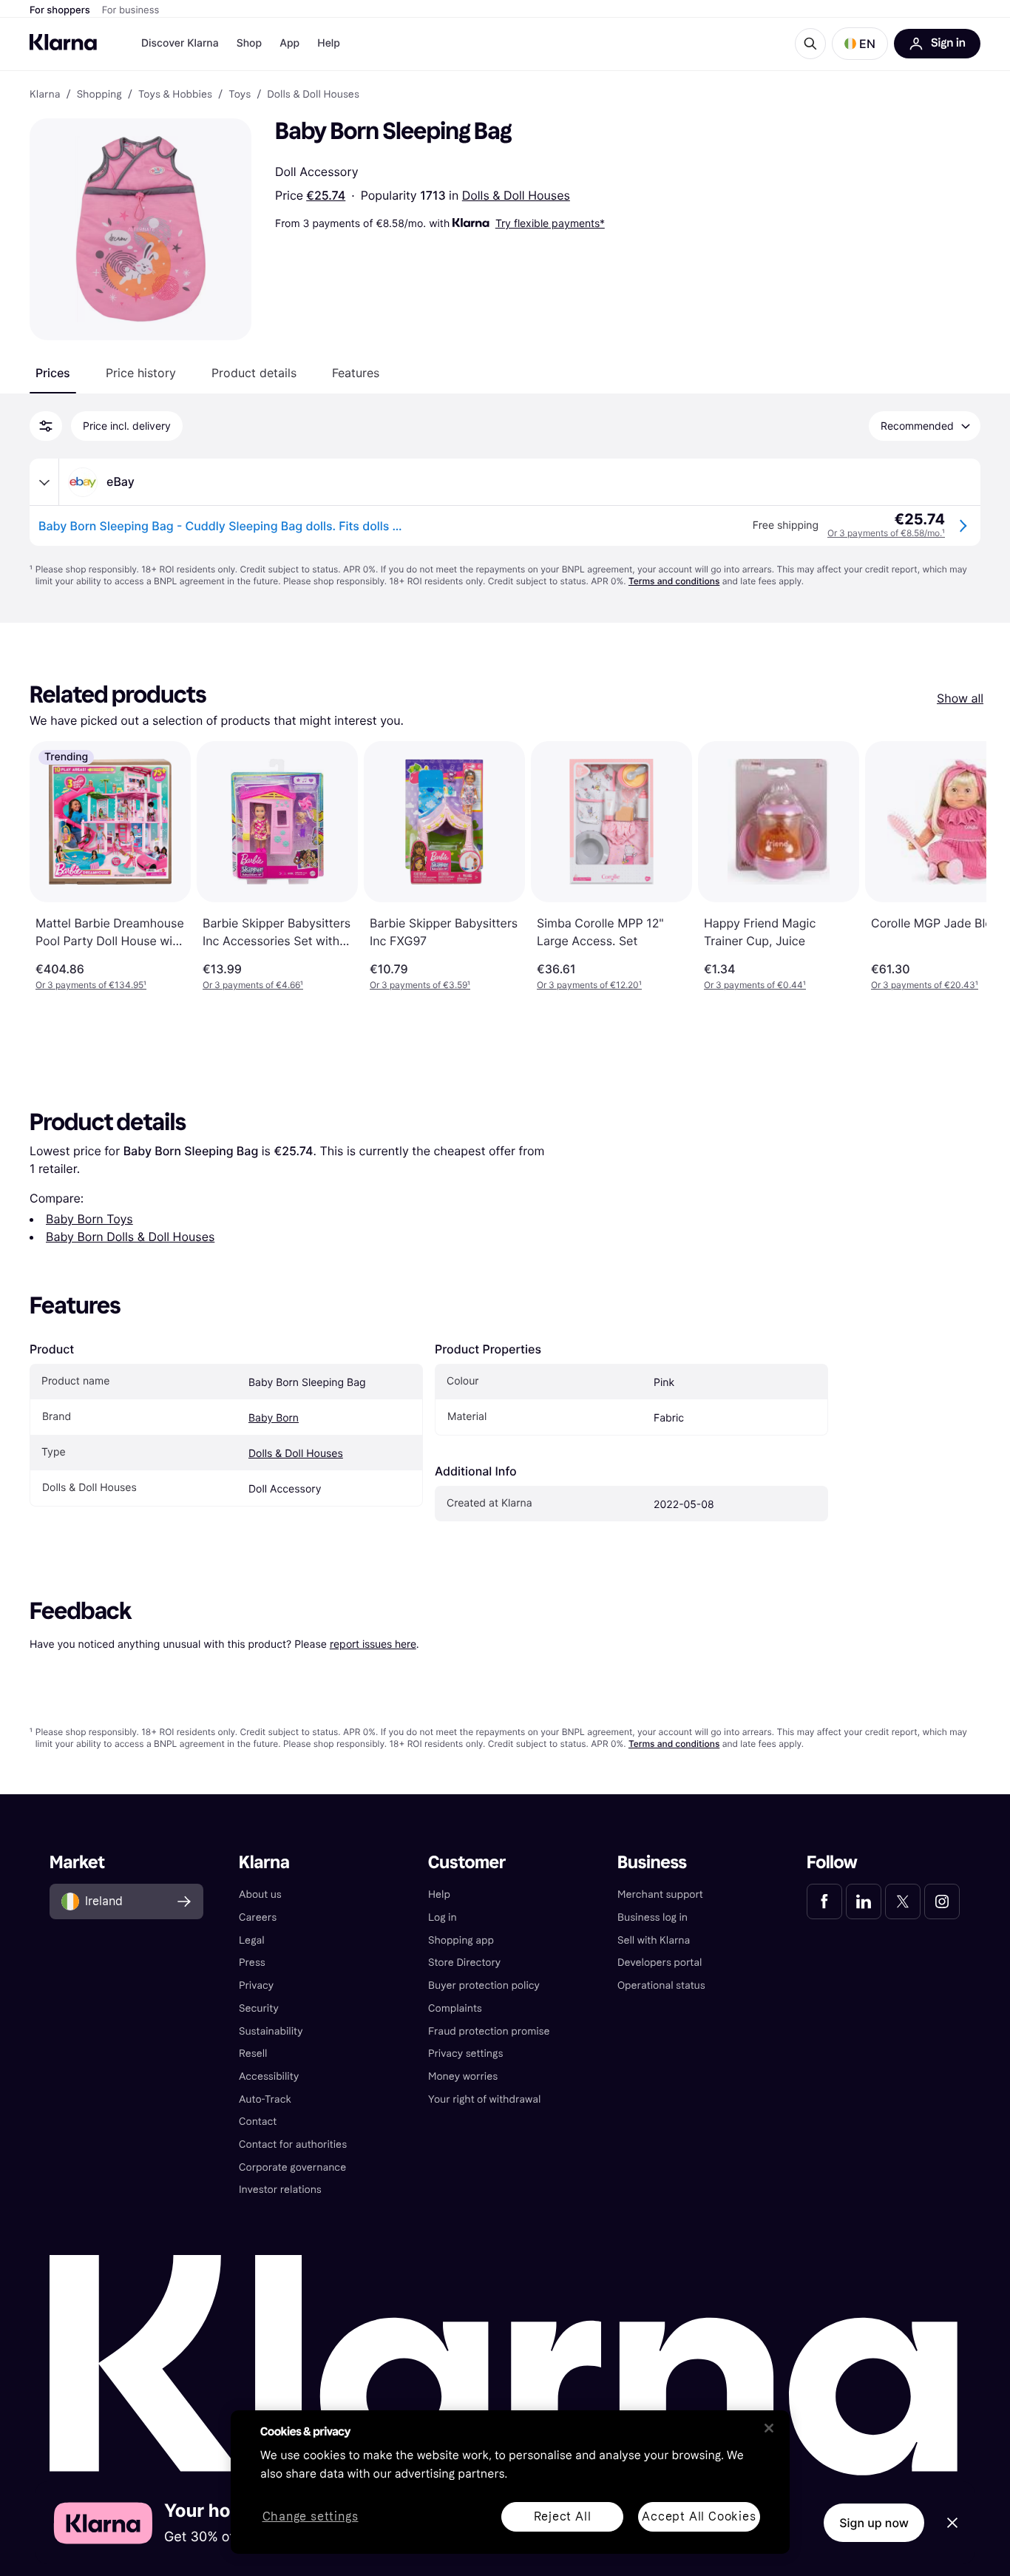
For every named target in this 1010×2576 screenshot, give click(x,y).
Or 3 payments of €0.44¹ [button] (755, 985)
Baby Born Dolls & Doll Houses (130, 1237)
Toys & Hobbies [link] (175, 95)
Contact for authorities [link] (293, 2144)
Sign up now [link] (874, 2523)
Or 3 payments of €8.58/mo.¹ (886, 533)
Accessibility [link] (269, 2076)
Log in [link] (443, 1917)
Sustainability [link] (271, 2031)
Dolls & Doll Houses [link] (313, 95)
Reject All (563, 2516)
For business (131, 10)
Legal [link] (252, 1940)
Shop (250, 43)
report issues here (373, 1644)
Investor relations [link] (280, 2190)
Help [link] (439, 1894)
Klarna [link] (45, 95)
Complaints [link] (455, 2008)
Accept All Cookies (699, 2516)
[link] (824, 1901)
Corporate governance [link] (292, 2167)
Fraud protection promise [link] (489, 2031)
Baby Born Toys (89, 1219)
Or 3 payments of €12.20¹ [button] (589, 985)
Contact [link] (258, 2122)
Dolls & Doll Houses (516, 195)
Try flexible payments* (550, 223)
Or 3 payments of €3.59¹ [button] (420, 985)
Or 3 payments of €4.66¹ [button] (253, 985)
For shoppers (60, 10)
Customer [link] (467, 1863)
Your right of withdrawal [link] (484, 2099)
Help (329, 43)
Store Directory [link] (464, 1963)
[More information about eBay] (44, 482)
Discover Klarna (180, 43)
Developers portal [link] (660, 1963)
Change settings (311, 2517)
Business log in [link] (653, 1917)
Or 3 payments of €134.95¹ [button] (91, 985)
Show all (960, 698)
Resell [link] (253, 2053)
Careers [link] (258, 1917)
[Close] (769, 2428)
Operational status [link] (661, 1985)
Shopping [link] (99, 95)
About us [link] (260, 1894)
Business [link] (652, 1863)
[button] (860, 44)
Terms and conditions (674, 581)
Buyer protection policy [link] (484, 1985)
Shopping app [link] (461, 1940)
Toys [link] (240, 95)
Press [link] (252, 1963)
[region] (510, 2482)
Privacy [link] (256, 1985)
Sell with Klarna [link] (654, 1940)
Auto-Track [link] (265, 2099)
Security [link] (259, 2008)
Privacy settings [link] (465, 2053)
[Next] (960, 866)
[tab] (53, 373)
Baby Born (274, 1418)
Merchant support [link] (660, 1894)
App (289, 43)
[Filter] (46, 426)
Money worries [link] (463, 2076)
